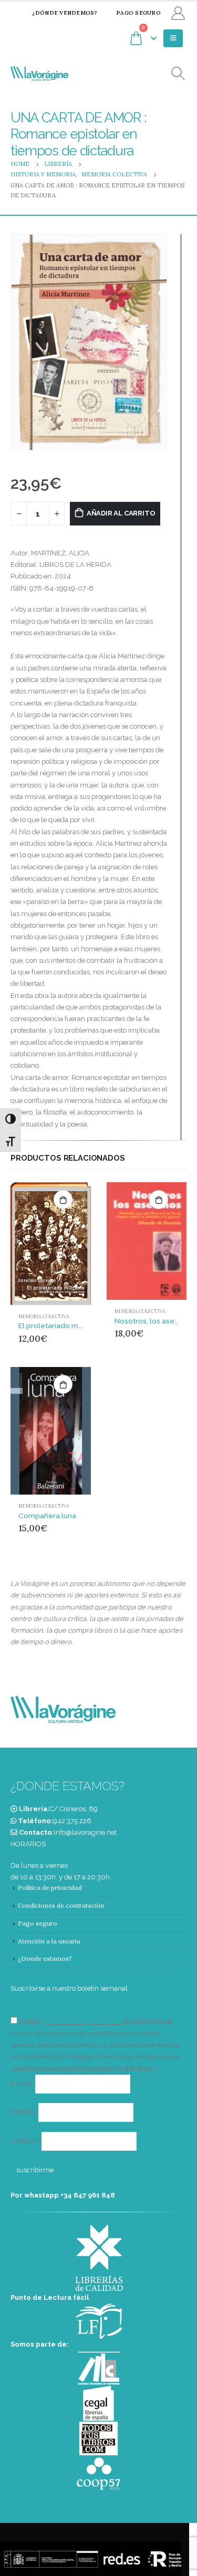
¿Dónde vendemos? (65, 13)
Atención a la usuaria (49, 1941)
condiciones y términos (83, 2021)
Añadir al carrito (121, 513)
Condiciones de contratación (61, 1905)
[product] (51, 1244)
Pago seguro (138, 13)
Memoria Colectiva (44, 1317)
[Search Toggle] (178, 74)
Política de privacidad (50, 1888)
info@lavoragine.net (85, 1832)
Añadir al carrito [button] (63, 1200)
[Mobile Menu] (173, 38)
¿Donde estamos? (45, 1958)
